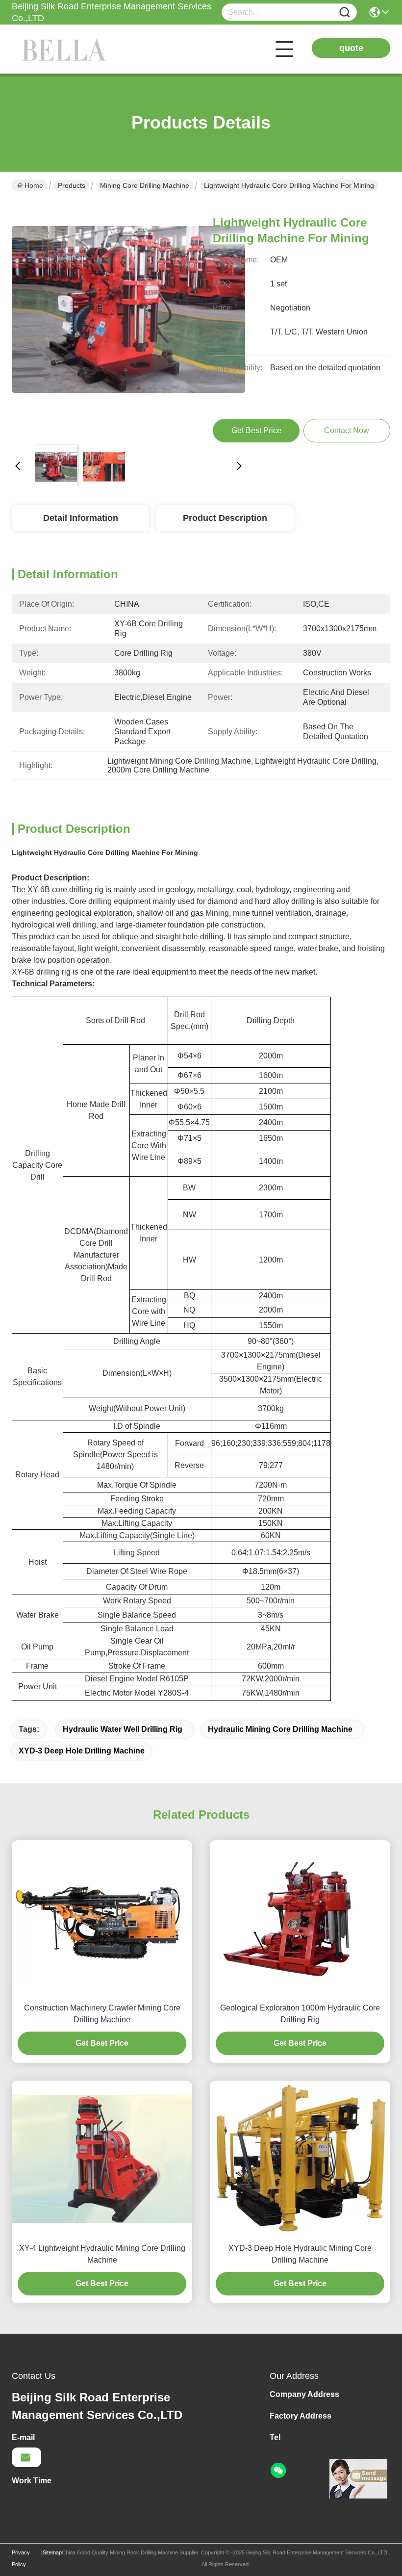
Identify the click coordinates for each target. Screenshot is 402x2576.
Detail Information (81, 518)
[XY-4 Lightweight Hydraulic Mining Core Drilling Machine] (102, 2159)
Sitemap (52, 2552)
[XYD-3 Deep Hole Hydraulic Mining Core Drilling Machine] (300, 2159)
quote (351, 48)
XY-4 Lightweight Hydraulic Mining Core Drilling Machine (102, 2254)
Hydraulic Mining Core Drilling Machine (280, 1729)
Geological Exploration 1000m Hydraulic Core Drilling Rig (300, 2014)
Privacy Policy (21, 2558)
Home (34, 185)
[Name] (345, 13)
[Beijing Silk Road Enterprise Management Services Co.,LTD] (66, 49)
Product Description (225, 518)
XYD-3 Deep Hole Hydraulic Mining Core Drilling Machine (300, 2254)
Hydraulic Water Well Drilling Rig (123, 1729)
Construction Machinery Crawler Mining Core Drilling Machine (102, 2014)
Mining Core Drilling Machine (145, 185)
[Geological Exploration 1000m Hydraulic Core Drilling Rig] (300, 1919)
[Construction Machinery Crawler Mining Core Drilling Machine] (102, 1919)
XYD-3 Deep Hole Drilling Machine (82, 1751)
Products (72, 185)
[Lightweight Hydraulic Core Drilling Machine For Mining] (128, 320)
